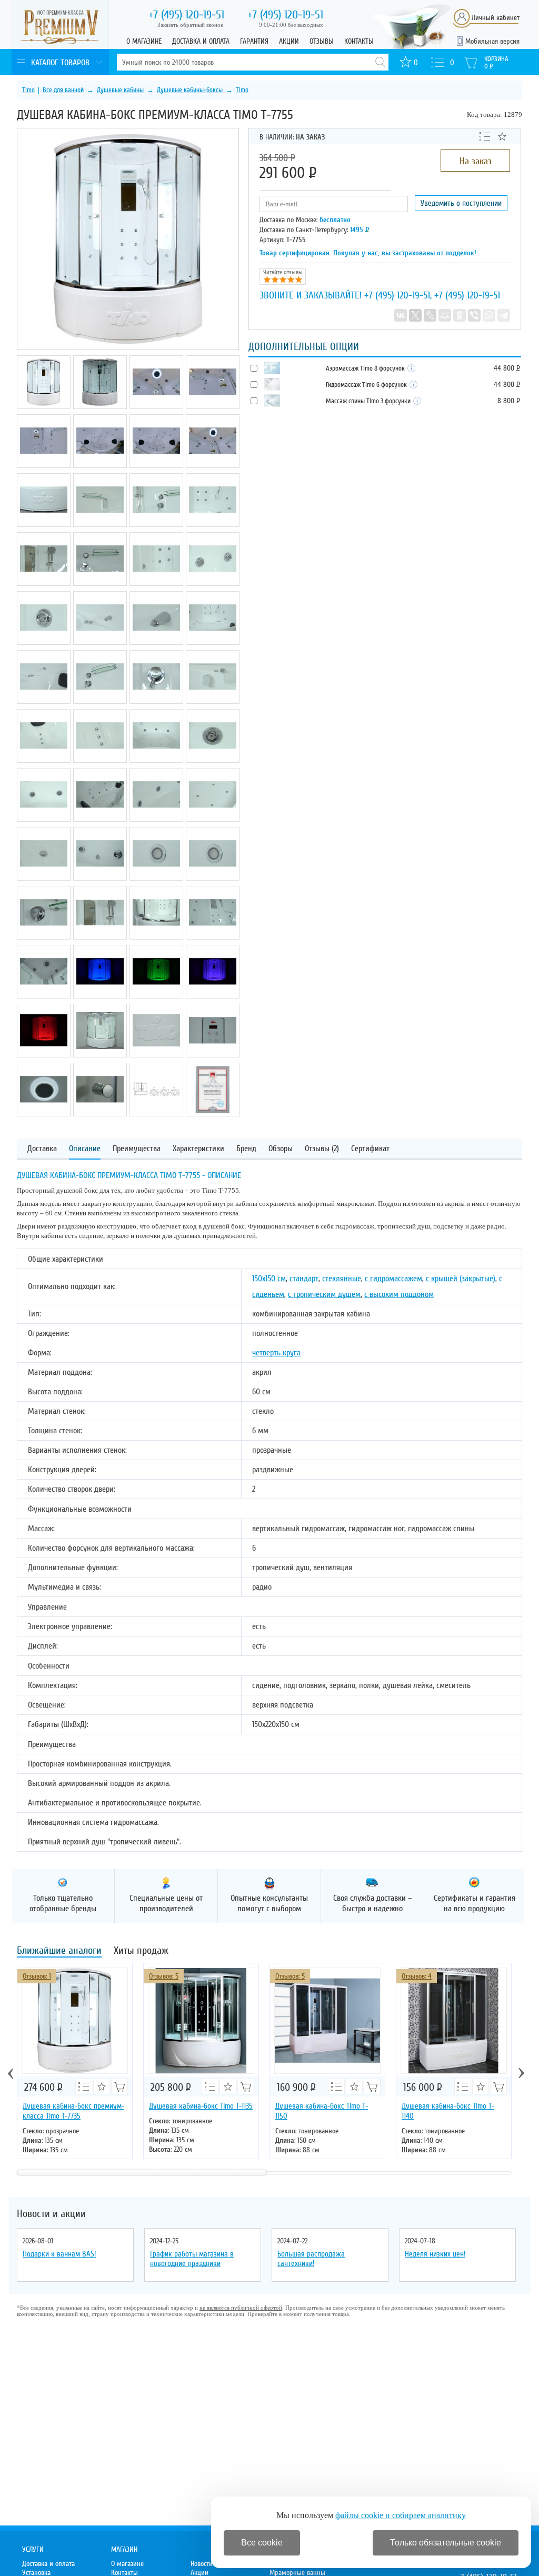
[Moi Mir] (445, 315)
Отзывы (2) (322, 1149)
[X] (415, 315)
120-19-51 (186, 15)
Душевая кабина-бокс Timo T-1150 (322, 2111)
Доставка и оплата (201, 41)
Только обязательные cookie (446, 2543)
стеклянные (342, 1279)
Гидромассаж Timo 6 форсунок (367, 385)
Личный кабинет (496, 18)
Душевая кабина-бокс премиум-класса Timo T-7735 (73, 2111)
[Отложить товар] (502, 136)
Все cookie (262, 2543)
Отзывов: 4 (417, 1976)
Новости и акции (51, 2214)
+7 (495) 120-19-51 (397, 295)
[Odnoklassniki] (460, 315)
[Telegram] (504, 315)
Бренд (246, 1149)
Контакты (359, 41)
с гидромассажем (393, 1279)
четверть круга (276, 1353)
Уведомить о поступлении (461, 203)
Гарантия (254, 41)
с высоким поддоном (399, 1294)
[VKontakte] (401, 315)
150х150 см (269, 1279)
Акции (289, 41)
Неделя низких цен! (435, 2254)
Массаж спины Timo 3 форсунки (369, 401)
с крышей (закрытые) (461, 1279)
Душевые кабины (120, 90)
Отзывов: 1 (37, 1976)
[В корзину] (119, 2086)
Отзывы (322, 41)
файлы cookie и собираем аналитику (401, 2515)
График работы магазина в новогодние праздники (192, 2259)
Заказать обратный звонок (190, 25)
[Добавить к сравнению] (485, 136)
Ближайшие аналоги (59, 1951)
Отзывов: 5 (164, 1976)
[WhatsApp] (489, 315)
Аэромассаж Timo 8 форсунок (366, 368)
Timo (28, 90)
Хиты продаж (141, 1951)
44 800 (507, 368)
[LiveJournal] (430, 315)
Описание (85, 1149)
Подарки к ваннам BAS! (59, 2254)
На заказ (476, 161)
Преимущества (137, 1149)
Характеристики (198, 1149)
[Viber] (474, 315)
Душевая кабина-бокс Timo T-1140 (448, 2111)
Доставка (42, 1149)
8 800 (508, 401)
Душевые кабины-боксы (190, 90)
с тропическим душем (324, 1294)
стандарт (304, 1279)
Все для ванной (63, 90)
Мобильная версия (492, 41)
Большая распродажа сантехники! (311, 2259)
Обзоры (281, 1149)
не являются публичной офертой (241, 2308)
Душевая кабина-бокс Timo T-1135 (201, 2106)
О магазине (144, 41)
